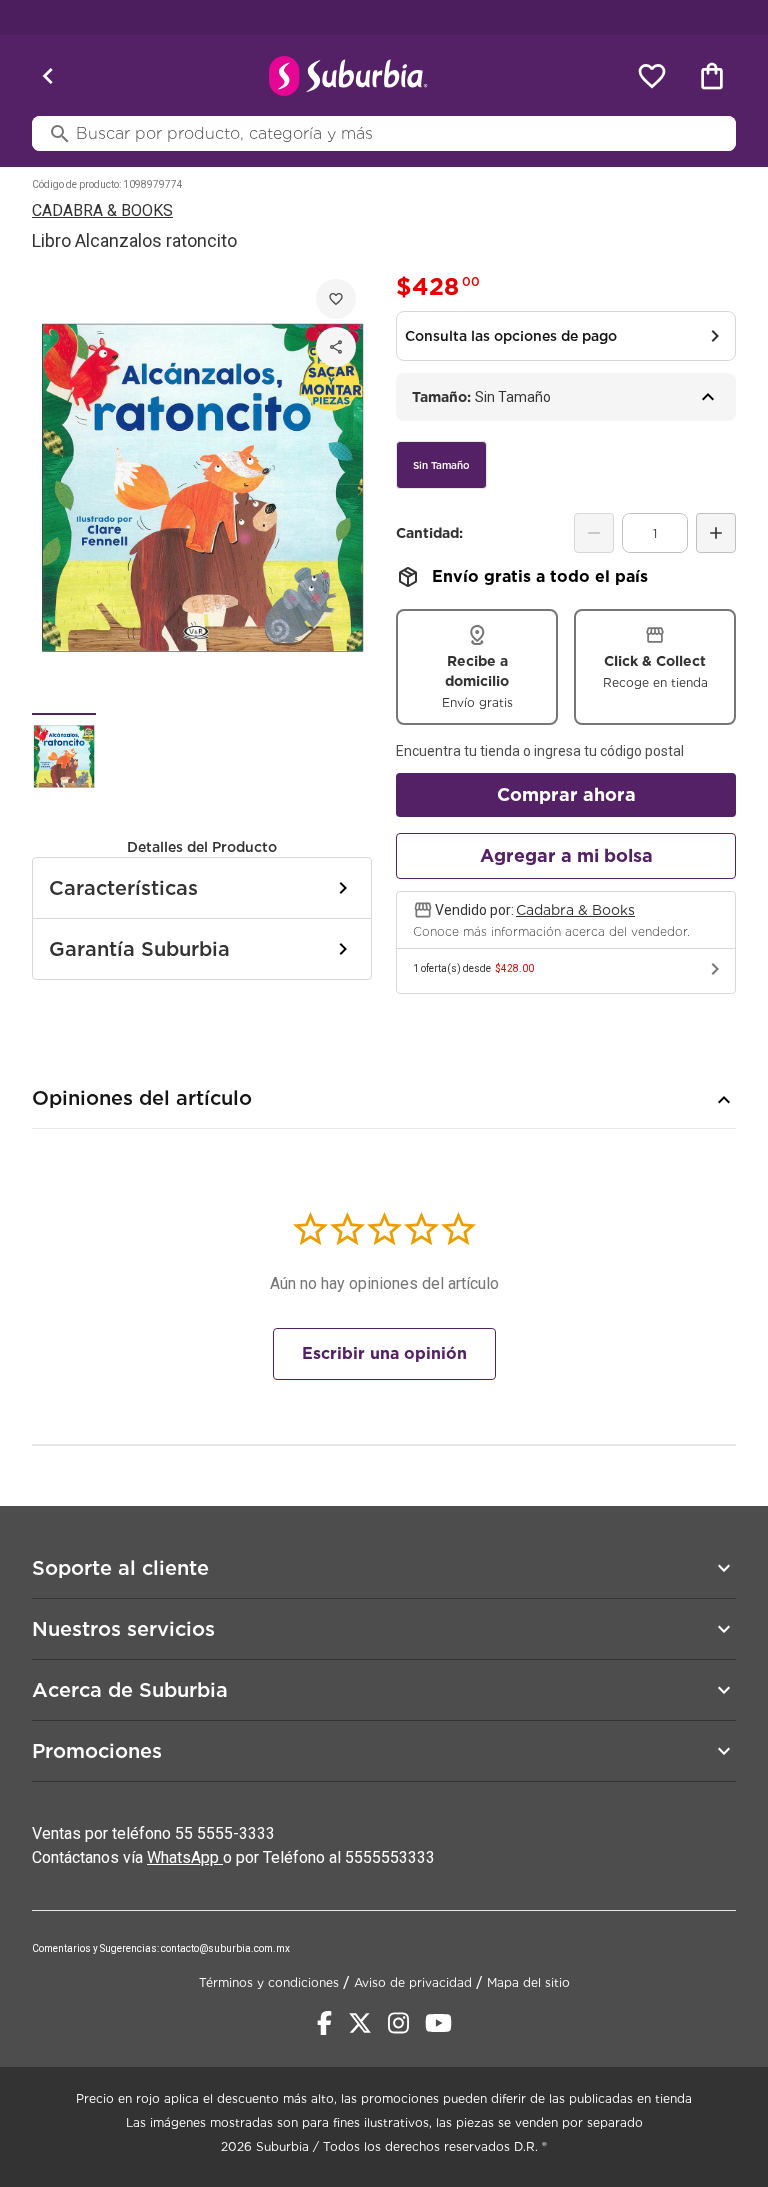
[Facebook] (324, 2023)
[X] (360, 2023)
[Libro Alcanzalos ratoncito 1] (64, 755)
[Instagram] (398, 2023)
